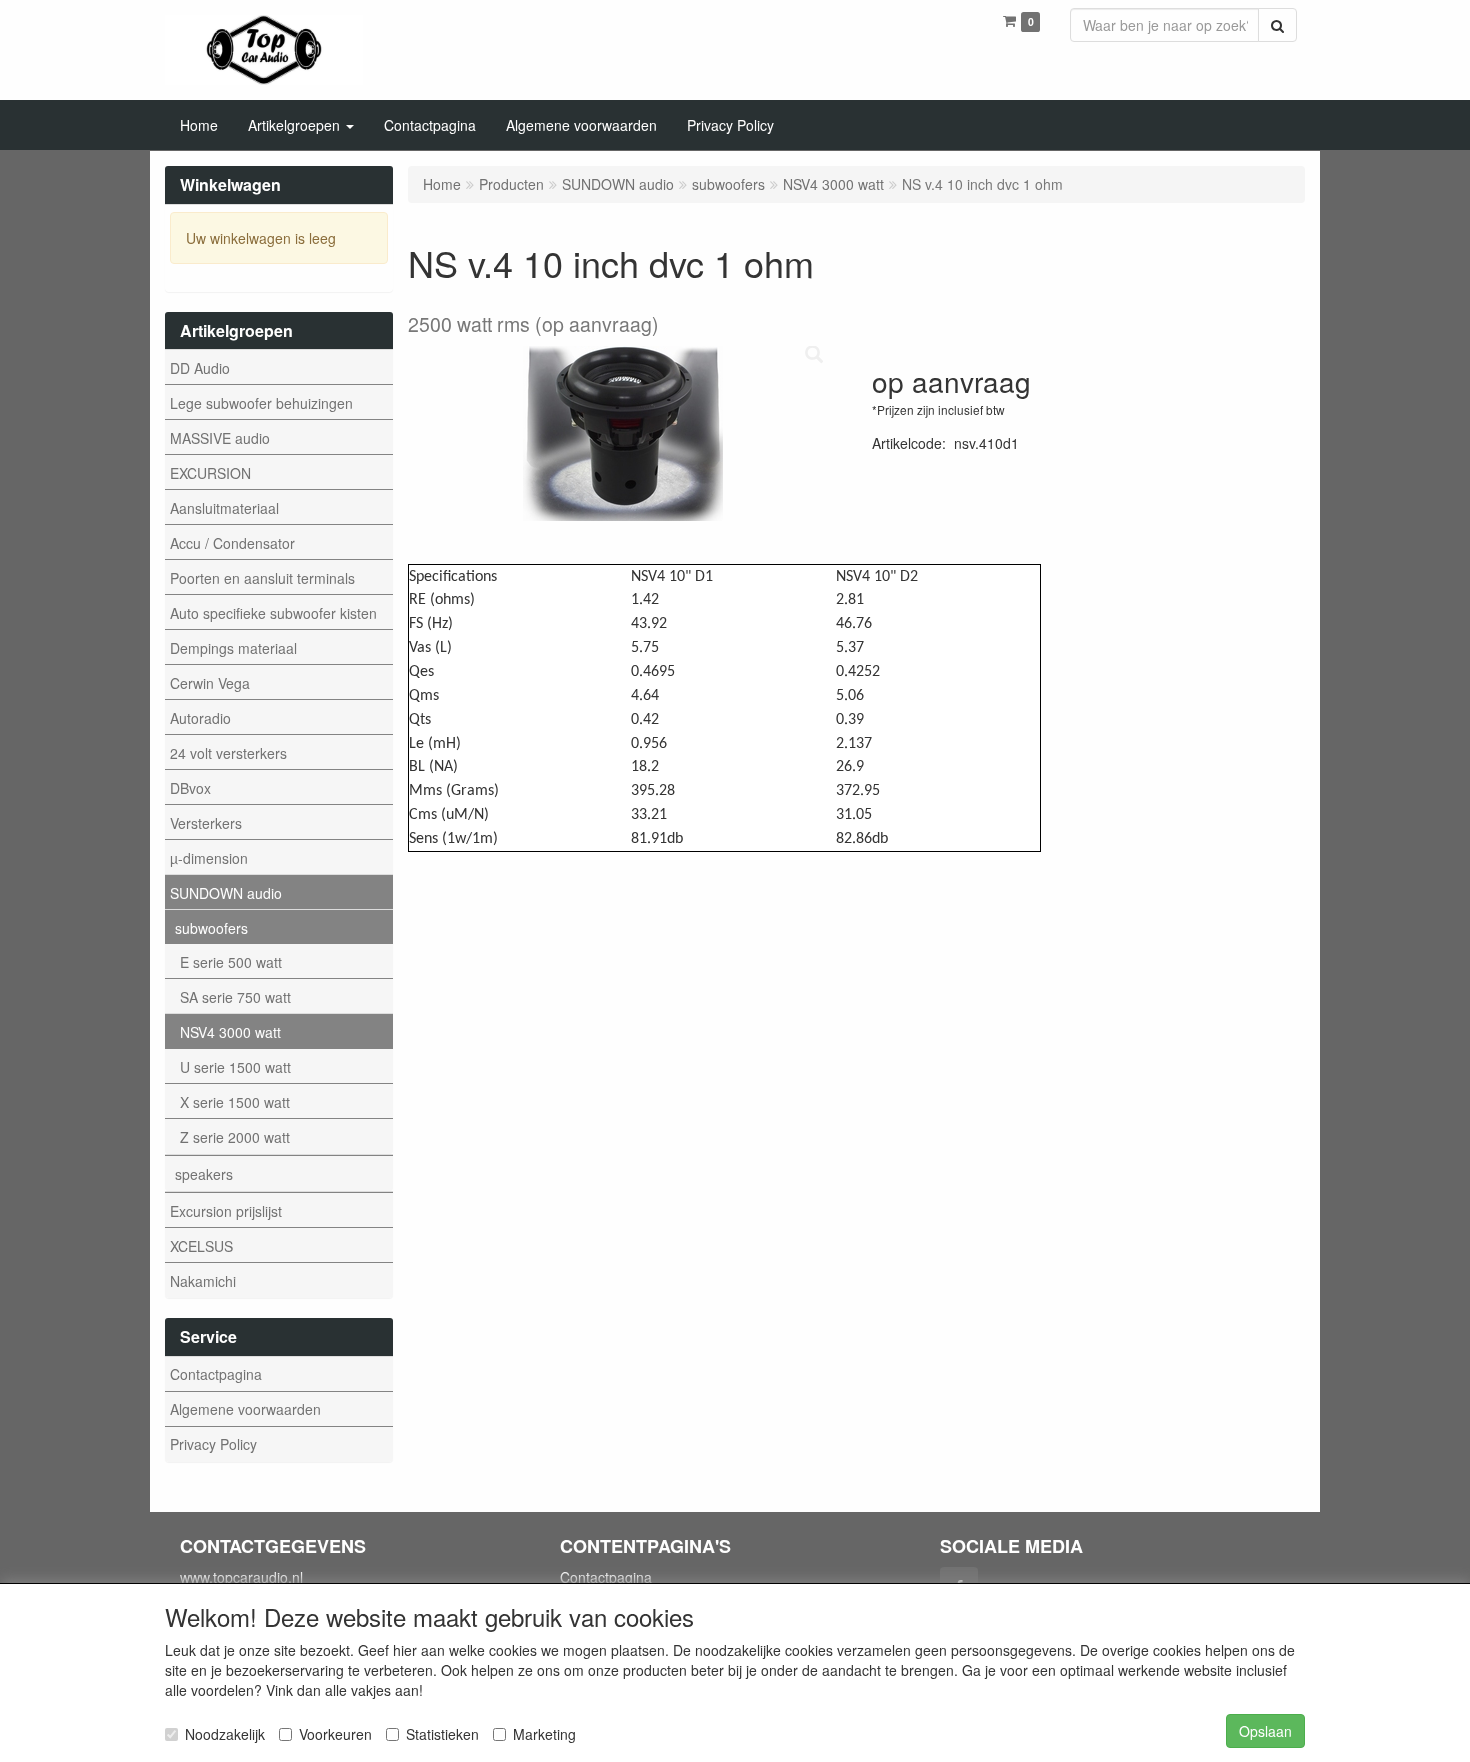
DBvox (190, 788)
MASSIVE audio (220, 438)
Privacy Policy (213, 1444)
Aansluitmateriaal (224, 508)
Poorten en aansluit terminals (262, 578)
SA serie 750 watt (235, 997)
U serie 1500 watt (235, 1067)
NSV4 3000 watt (230, 1032)
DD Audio (200, 368)
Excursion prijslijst (226, 1211)
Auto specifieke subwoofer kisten (273, 613)
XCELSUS (201, 1246)
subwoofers (211, 928)
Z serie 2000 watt (235, 1137)
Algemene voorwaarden (245, 1409)
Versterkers (206, 823)
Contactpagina (216, 1374)
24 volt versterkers (228, 753)
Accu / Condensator (232, 543)
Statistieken (442, 1734)
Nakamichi (203, 1281)
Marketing (544, 1734)
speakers (204, 1174)
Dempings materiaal (233, 648)
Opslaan (1265, 1731)
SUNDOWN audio (226, 893)
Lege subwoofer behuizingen (261, 403)
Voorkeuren (335, 1734)
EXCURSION (210, 473)
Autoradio (200, 718)
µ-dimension (209, 858)
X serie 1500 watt (235, 1102)
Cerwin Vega (210, 683)
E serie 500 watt (231, 962)
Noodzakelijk (225, 1734)
